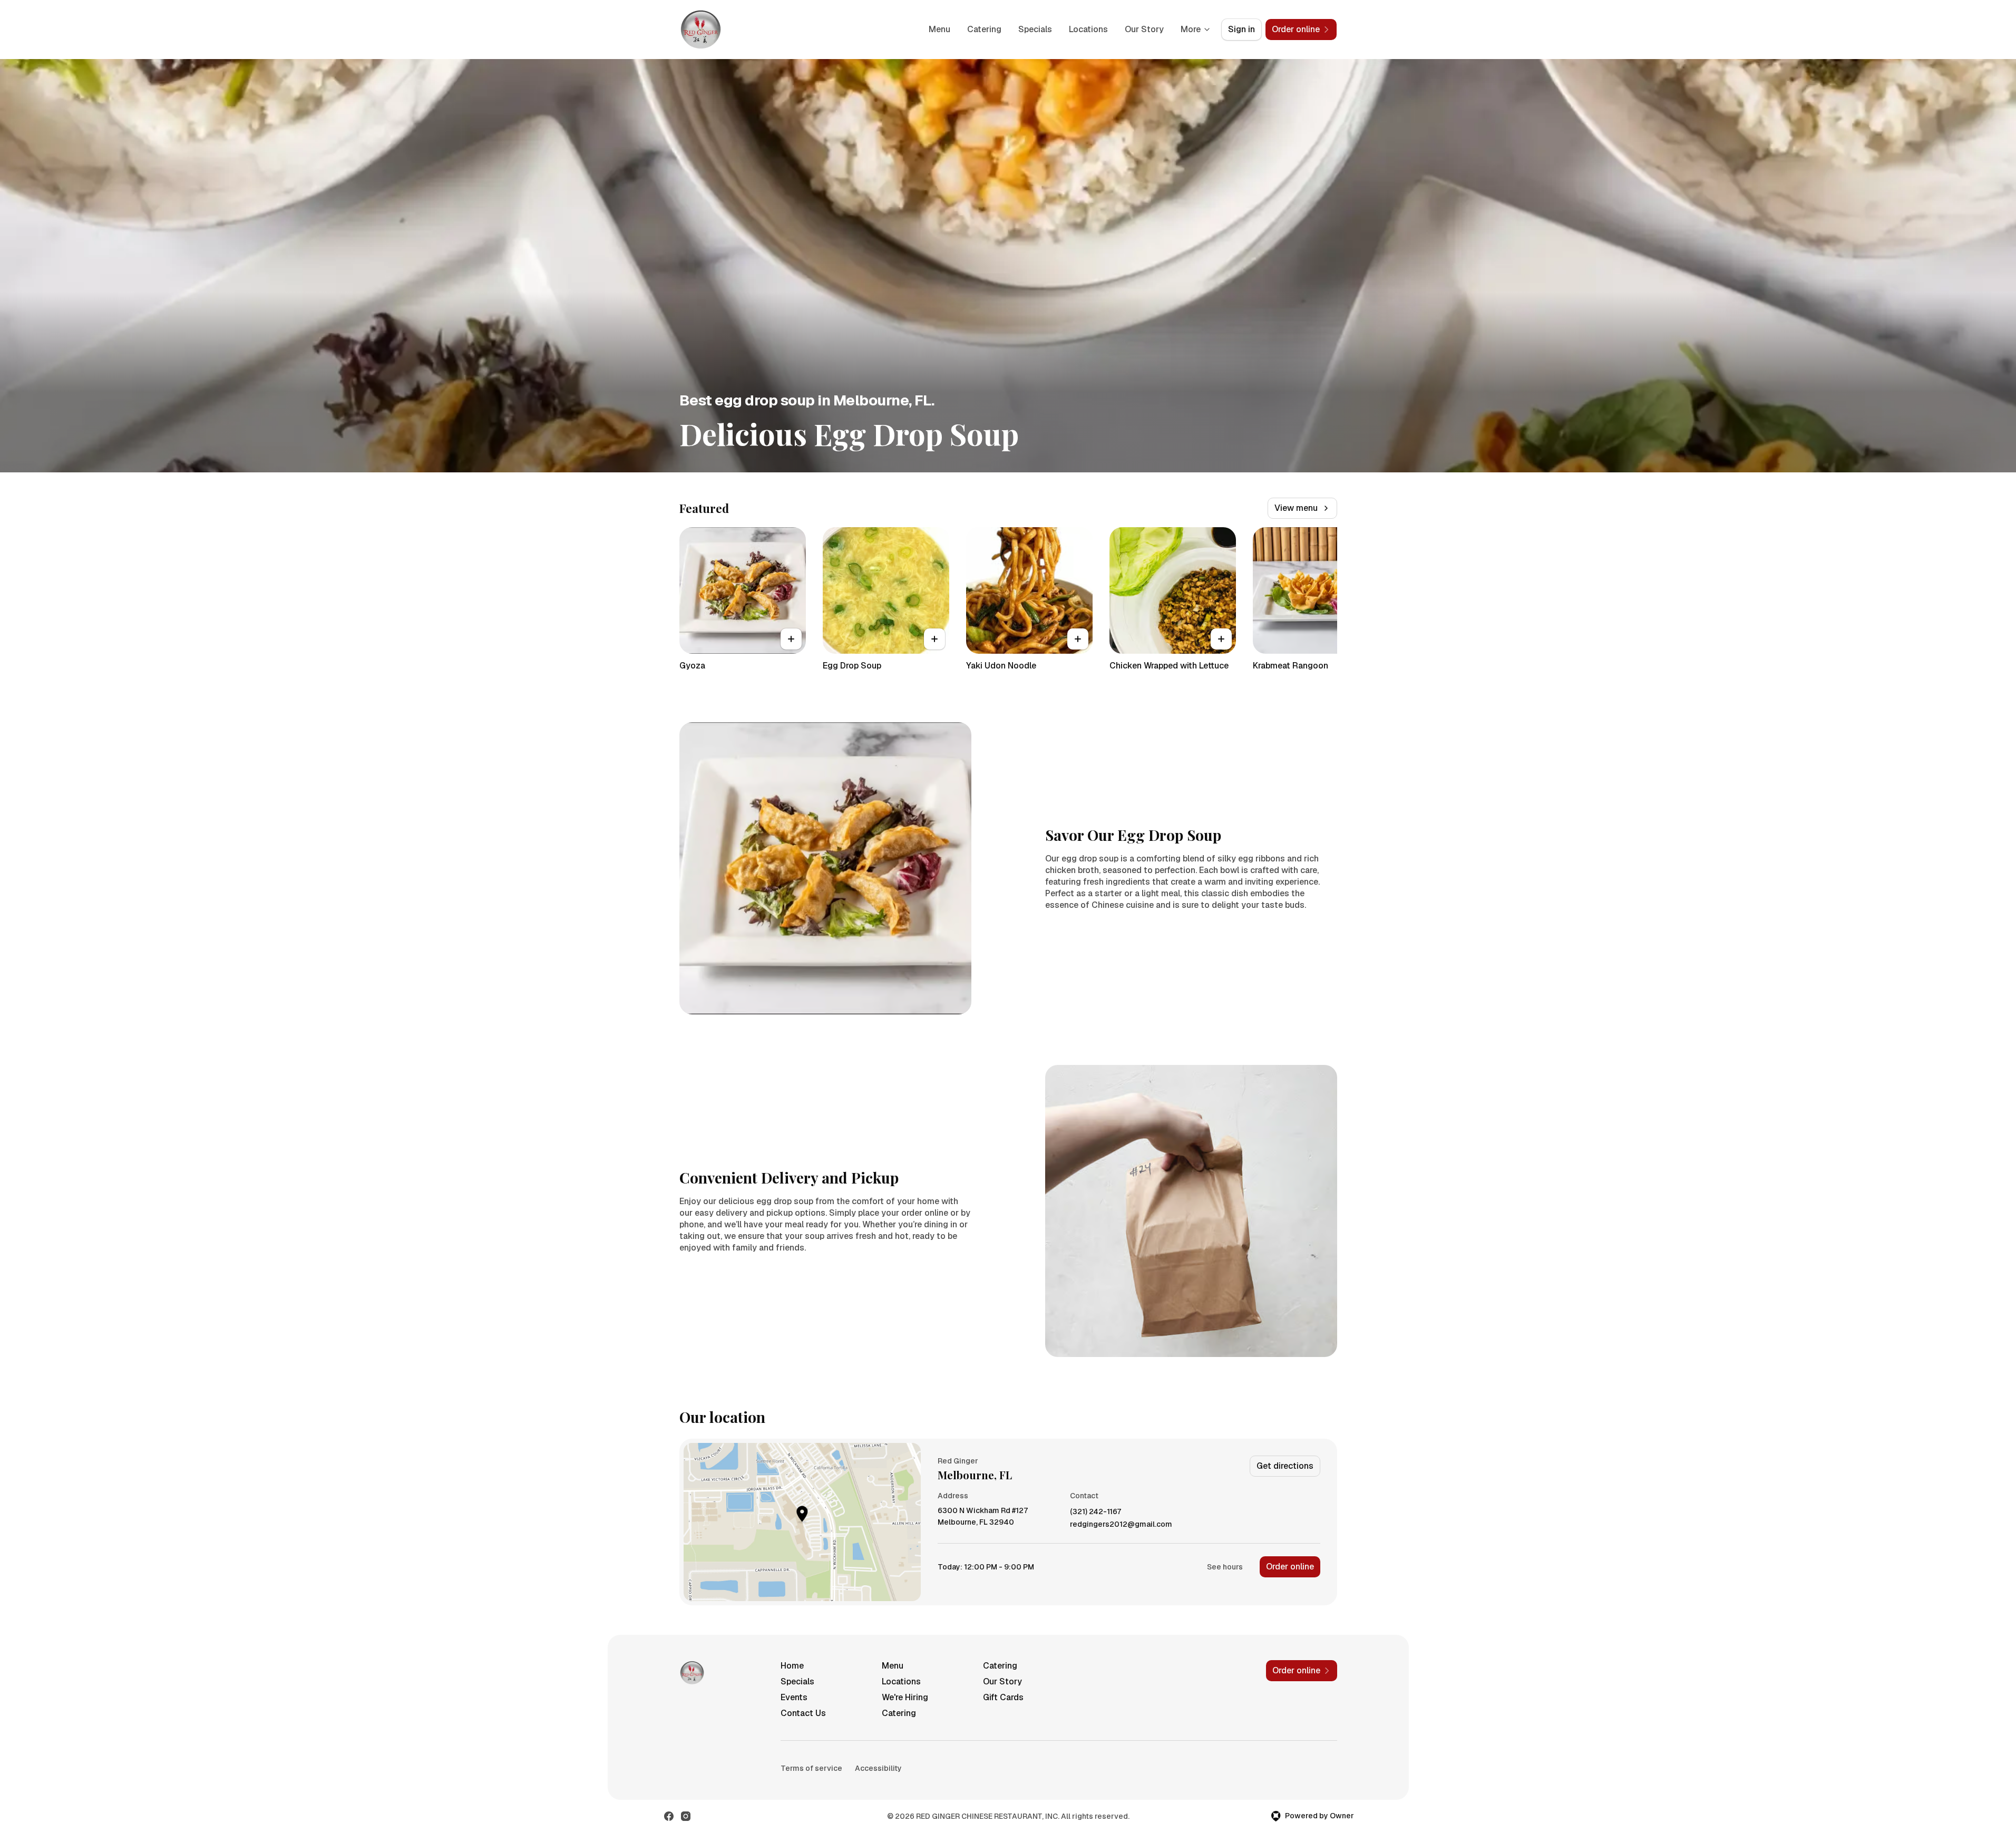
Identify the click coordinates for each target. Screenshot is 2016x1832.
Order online (1290, 1567)
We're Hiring (905, 1697)
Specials (1035, 29)
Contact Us (803, 1713)
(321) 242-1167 (1095, 1512)
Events (794, 1697)
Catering (984, 29)
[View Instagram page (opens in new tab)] (686, 1816)
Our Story (1144, 29)
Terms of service (811, 1768)
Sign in (1241, 29)
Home (792, 1666)
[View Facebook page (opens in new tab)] (669, 1816)
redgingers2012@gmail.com (1121, 1524)
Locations (1088, 29)
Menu (939, 29)
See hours (1225, 1567)
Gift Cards (1003, 1697)
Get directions (1285, 1466)
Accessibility (878, 1768)
